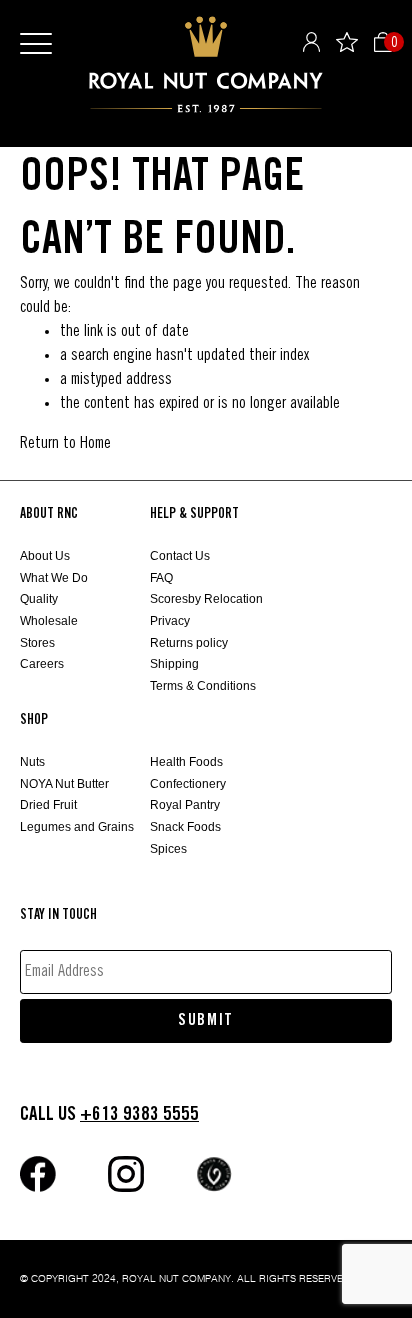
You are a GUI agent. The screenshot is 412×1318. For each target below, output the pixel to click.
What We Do (54, 578)
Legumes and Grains (77, 827)
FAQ (161, 578)
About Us (45, 556)
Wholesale (49, 621)
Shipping (174, 664)
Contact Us (180, 556)
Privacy (170, 621)
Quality (39, 599)
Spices (168, 849)
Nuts (32, 762)
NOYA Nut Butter (64, 784)
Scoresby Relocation (206, 599)
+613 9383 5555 (139, 1114)
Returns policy (189, 643)
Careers (42, 664)
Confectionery (188, 784)
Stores (37, 643)
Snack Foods (185, 827)
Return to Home (65, 444)
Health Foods (186, 762)
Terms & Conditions (203, 686)
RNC (206, 64)
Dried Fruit (48, 805)
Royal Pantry (185, 805)
